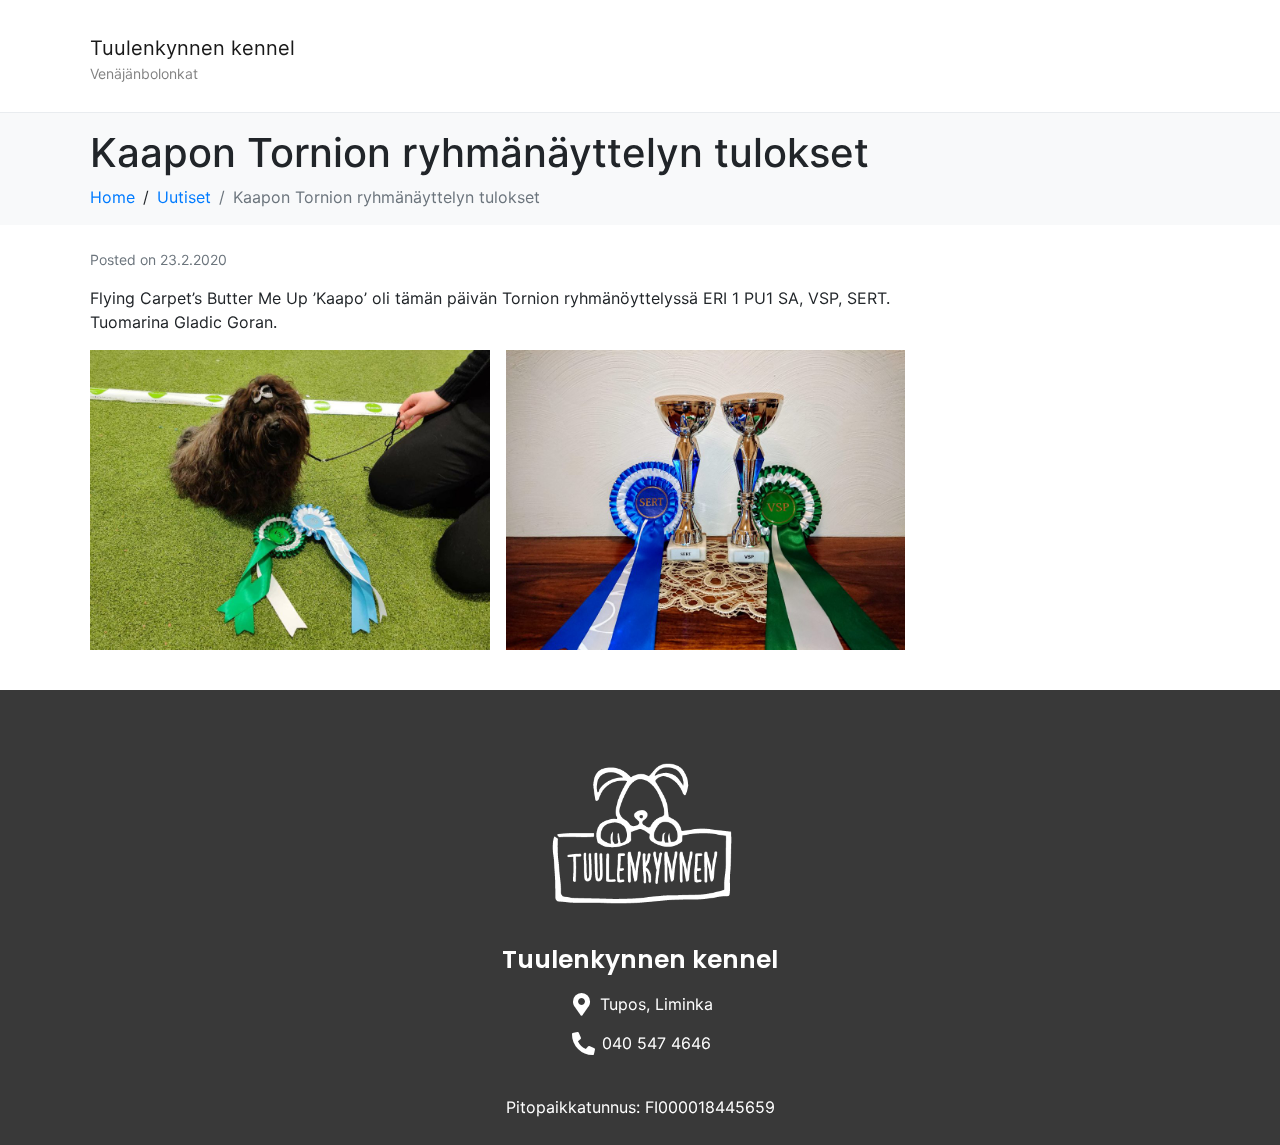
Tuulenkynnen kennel (192, 48)
